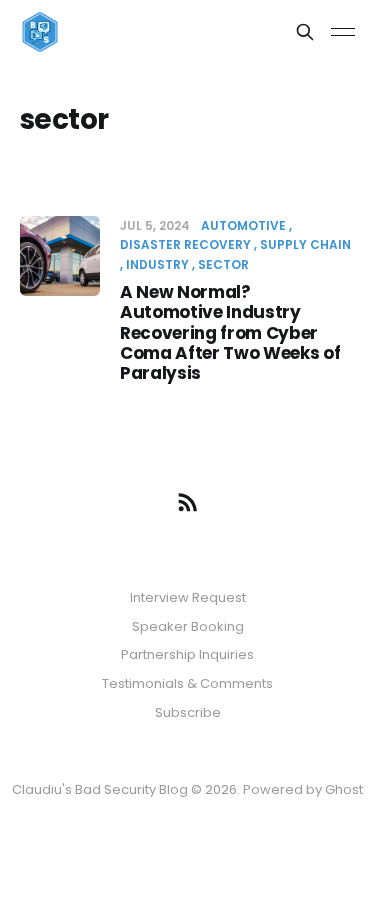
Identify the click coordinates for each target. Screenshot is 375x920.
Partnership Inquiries (187, 654)
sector (223, 264)
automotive (243, 225)
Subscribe (188, 712)
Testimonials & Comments (187, 683)
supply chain (305, 244)
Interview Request (188, 597)
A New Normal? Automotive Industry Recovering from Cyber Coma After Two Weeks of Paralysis (230, 333)
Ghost (344, 789)
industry (157, 264)
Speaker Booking (188, 626)
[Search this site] (305, 32)
